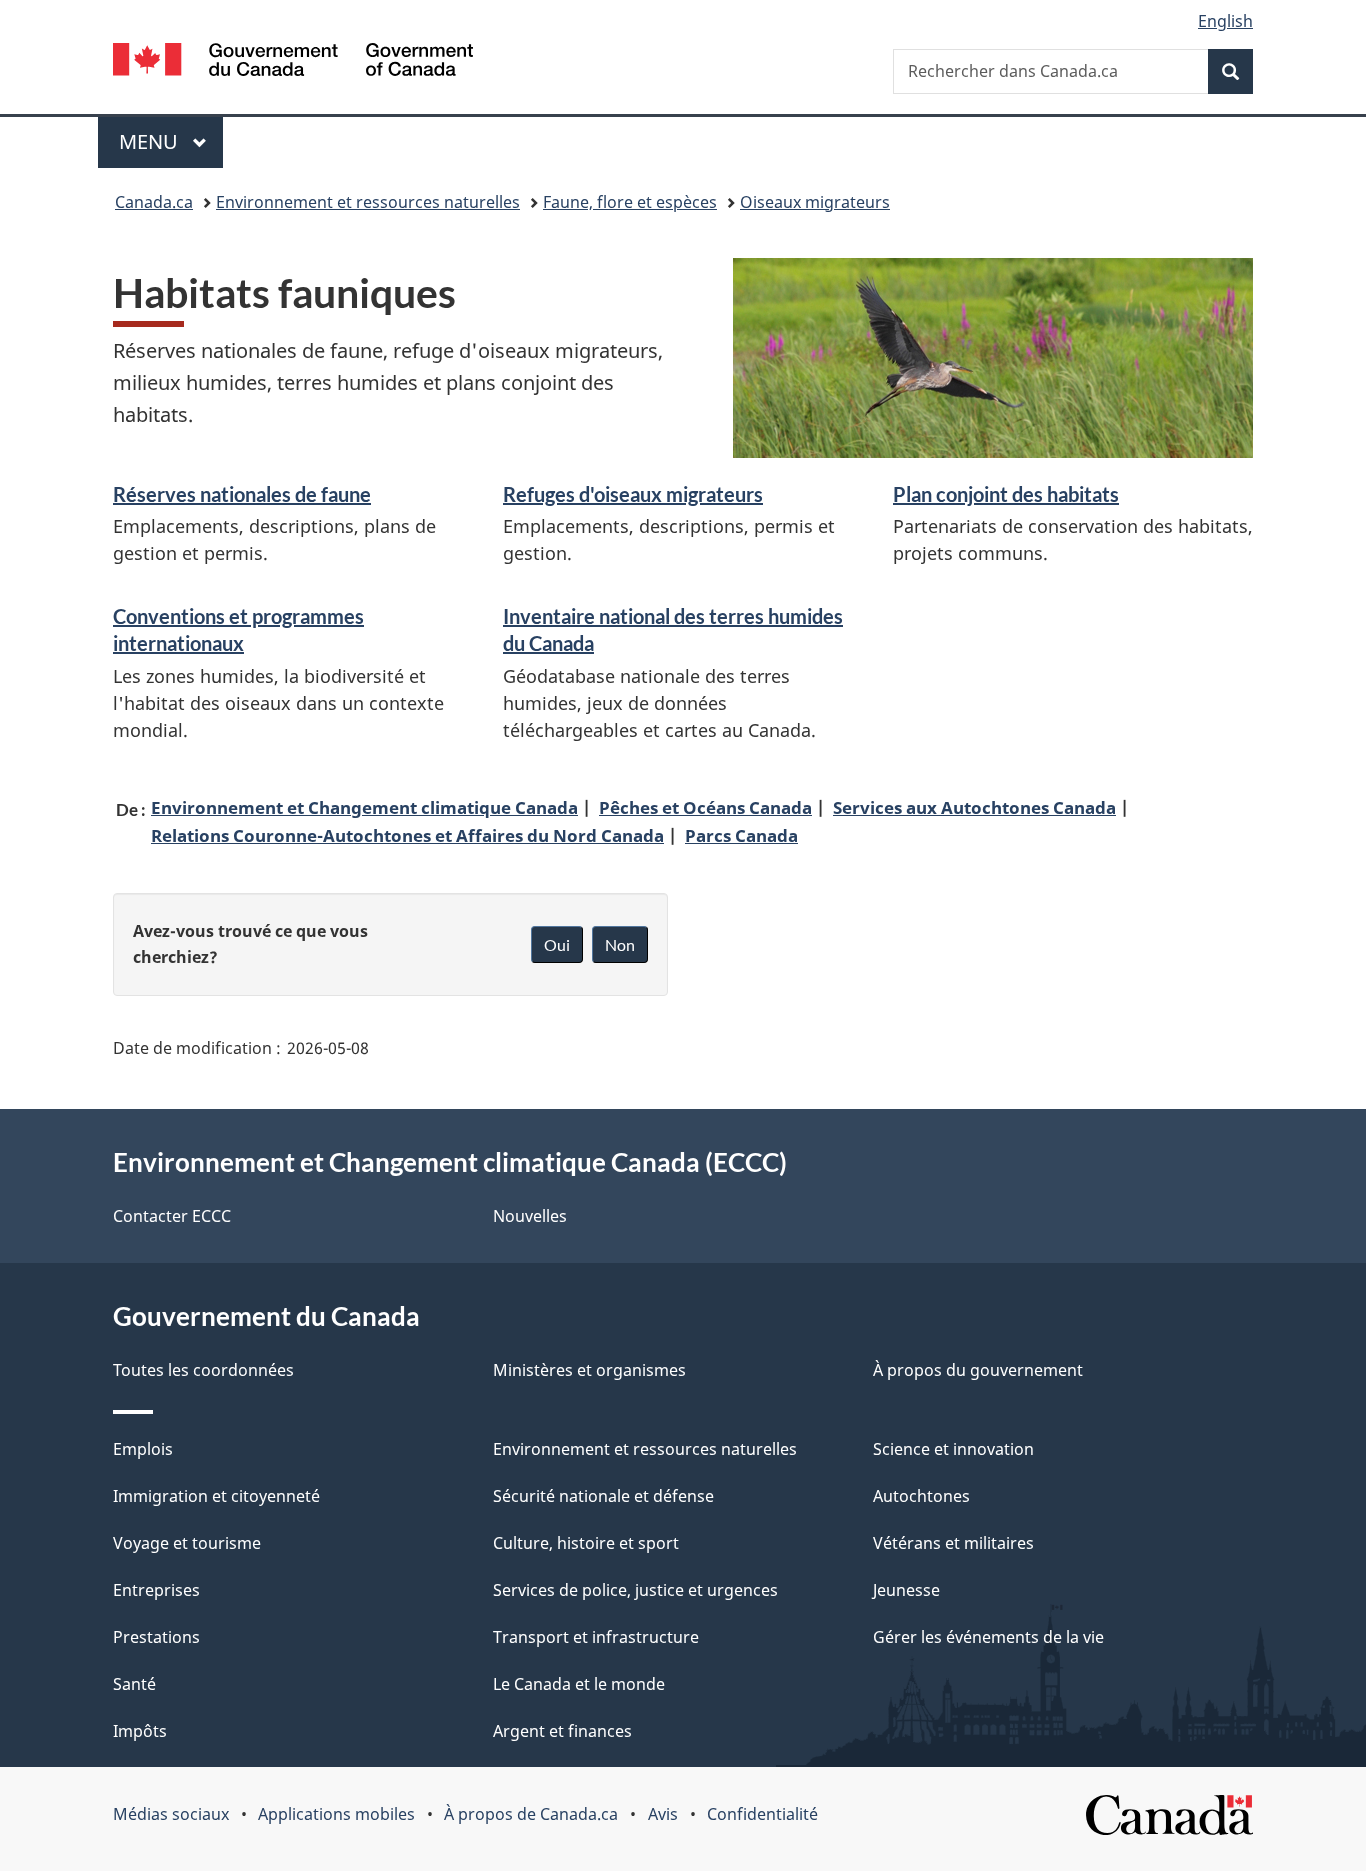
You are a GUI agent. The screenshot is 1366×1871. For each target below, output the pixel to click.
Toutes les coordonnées (203, 1370)
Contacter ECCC (172, 1216)
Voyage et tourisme (187, 1543)
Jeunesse (906, 1590)
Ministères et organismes (589, 1370)
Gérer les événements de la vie (988, 1637)
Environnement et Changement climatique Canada (364, 807)
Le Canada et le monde (579, 1684)
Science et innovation (953, 1449)
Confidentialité (762, 1814)
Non (620, 944)
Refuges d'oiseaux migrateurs (633, 494)
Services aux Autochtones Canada (974, 807)
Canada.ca (154, 202)
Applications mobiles (336, 1814)
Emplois (143, 1449)
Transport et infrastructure (596, 1637)
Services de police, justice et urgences (635, 1590)
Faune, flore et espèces (630, 202)
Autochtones (921, 1496)
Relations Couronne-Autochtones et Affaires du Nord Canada (407, 835)
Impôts (140, 1731)
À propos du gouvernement (978, 1370)
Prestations (156, 1637)
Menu (171, 141)
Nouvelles (530, 1216)
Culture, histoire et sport (586, 1543)
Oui (557, 944)
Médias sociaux (171, 1814)
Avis (663, 1814)
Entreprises (156, 1590)
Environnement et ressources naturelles (368, 202)
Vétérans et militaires (953, 1543)
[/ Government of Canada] (293, 62)
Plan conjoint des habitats (1006, 494)
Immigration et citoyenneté (216, 1496)
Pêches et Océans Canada (705, 807)
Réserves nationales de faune (242, 494)
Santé (134, 1684)
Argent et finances (562, 1731)
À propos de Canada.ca (531, 1814)
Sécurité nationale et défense (603, 1496)
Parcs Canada (741, 835)
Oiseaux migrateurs (815, 202)
